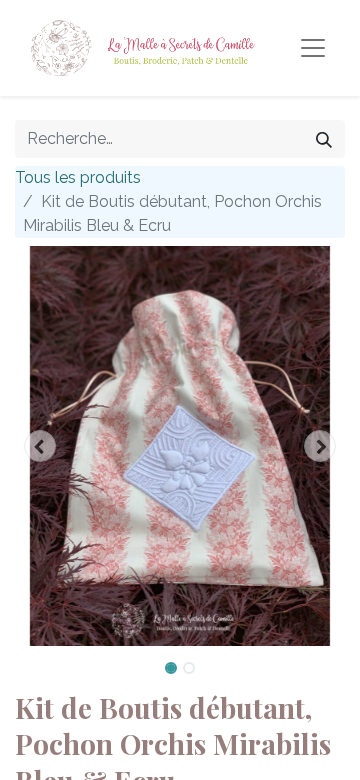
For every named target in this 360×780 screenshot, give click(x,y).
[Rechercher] (324, 139)
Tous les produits (78, 177)
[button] (40, 446)
